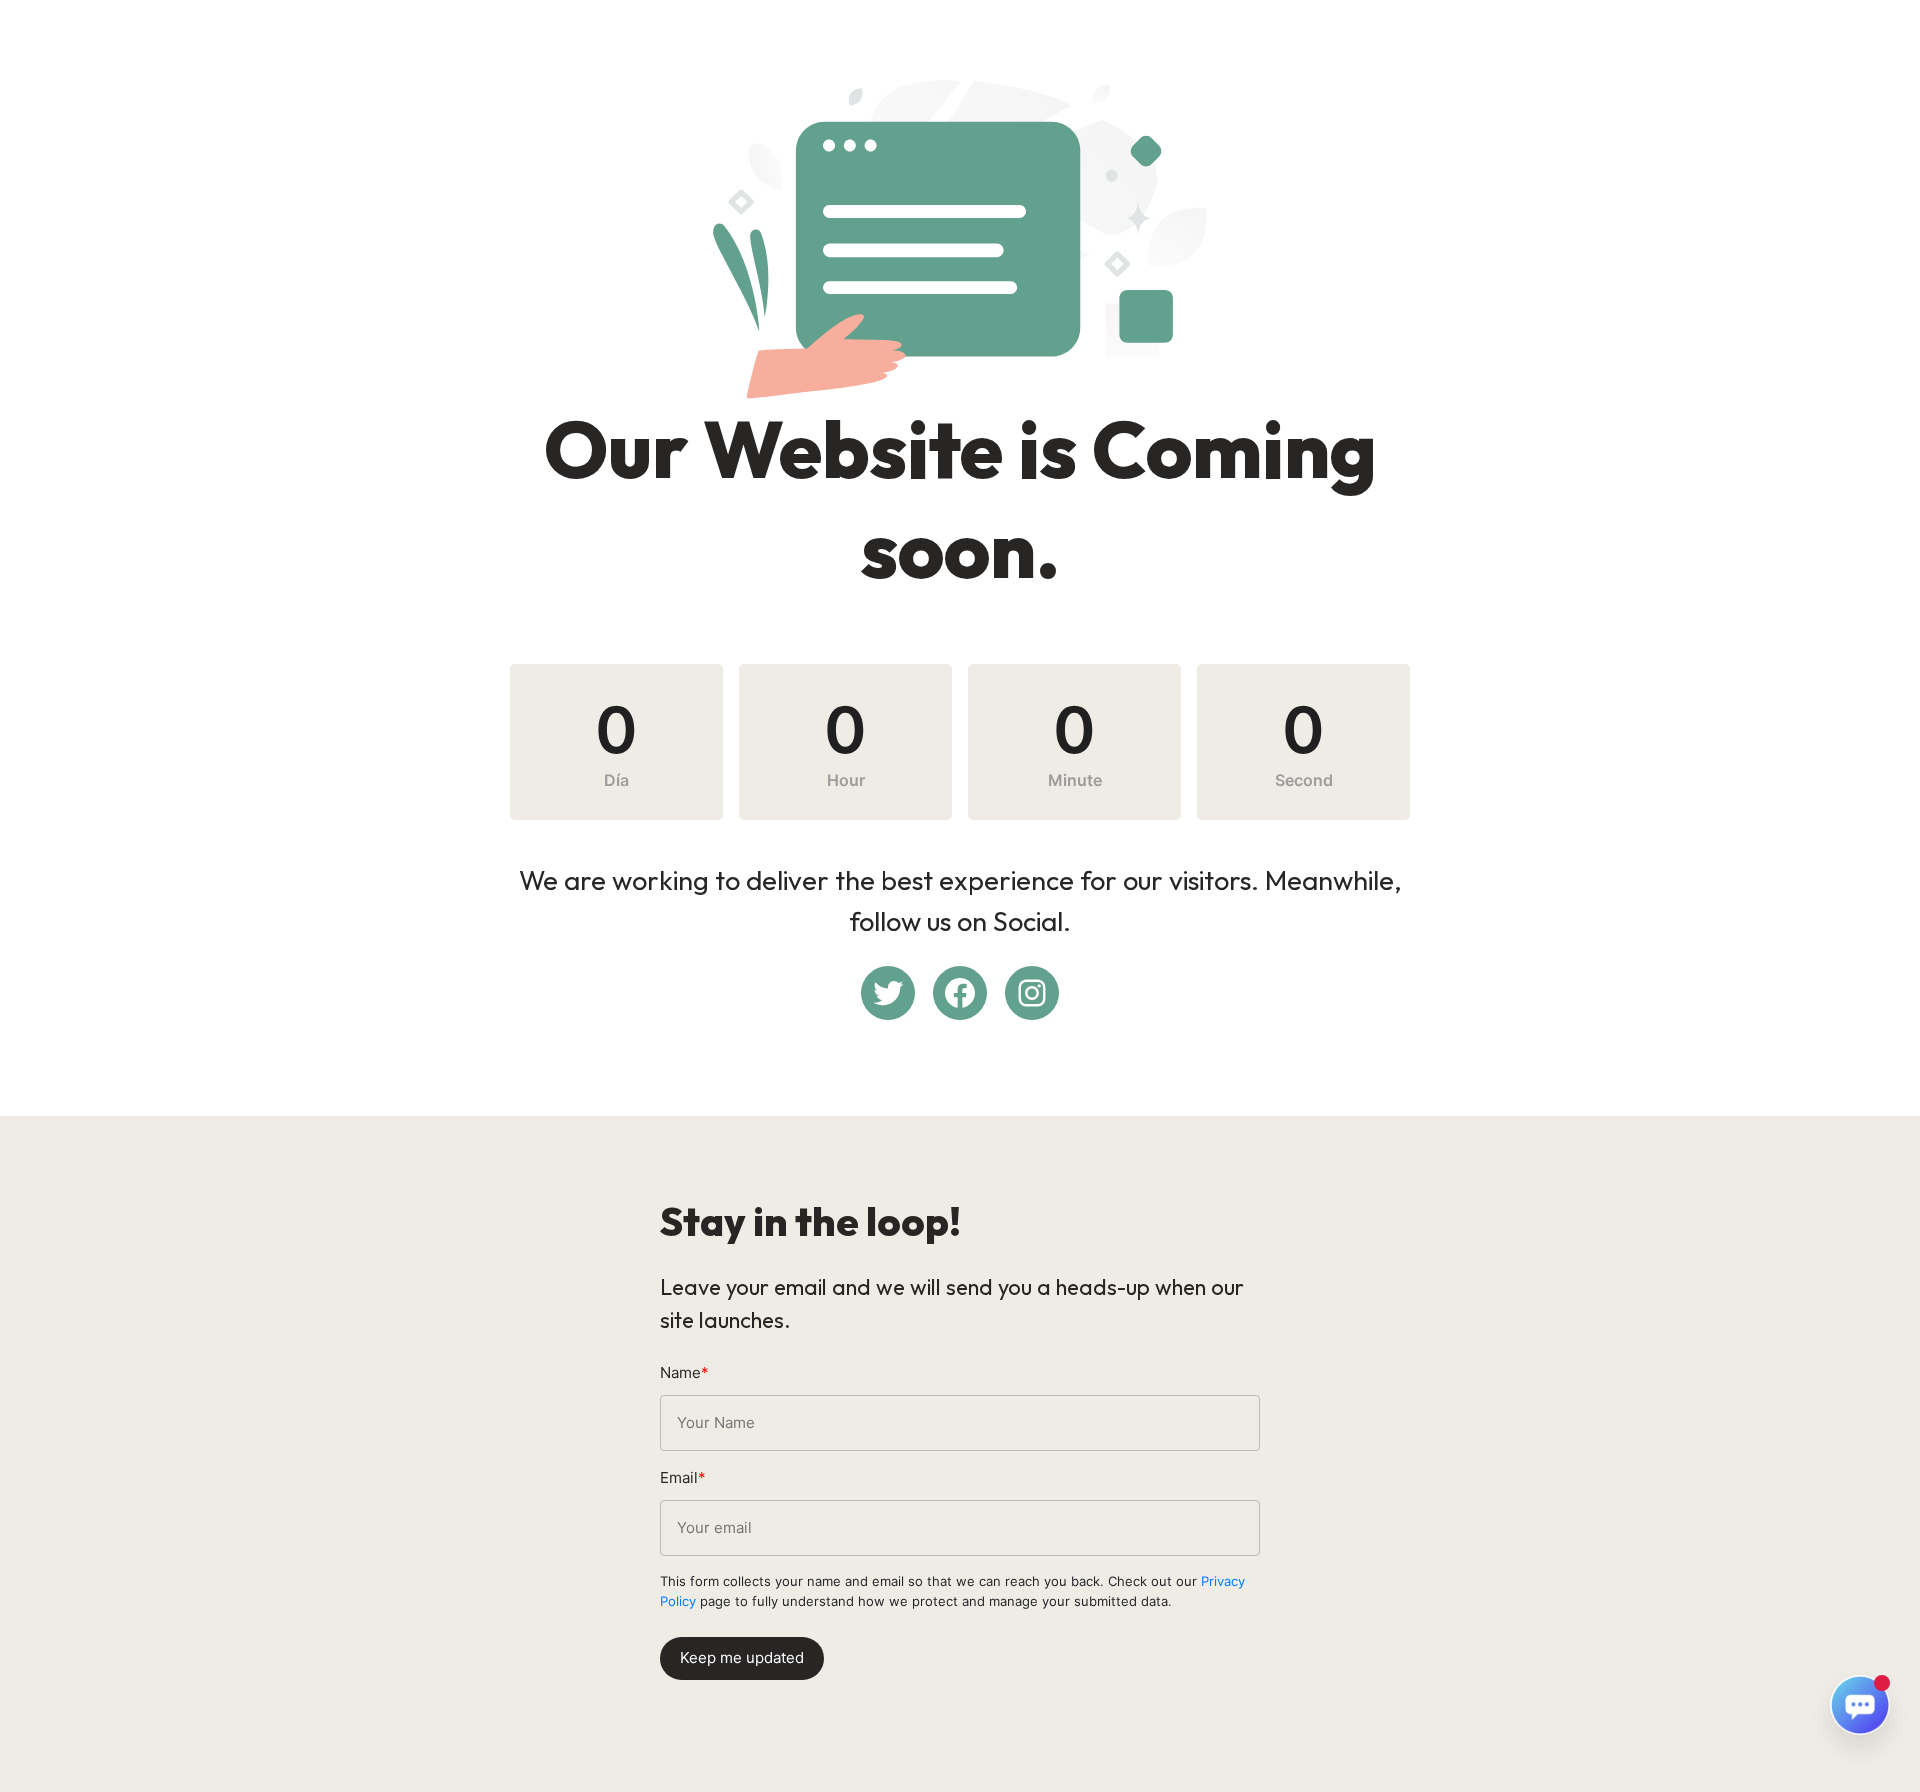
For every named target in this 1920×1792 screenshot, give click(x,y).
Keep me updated (742, 1657)
